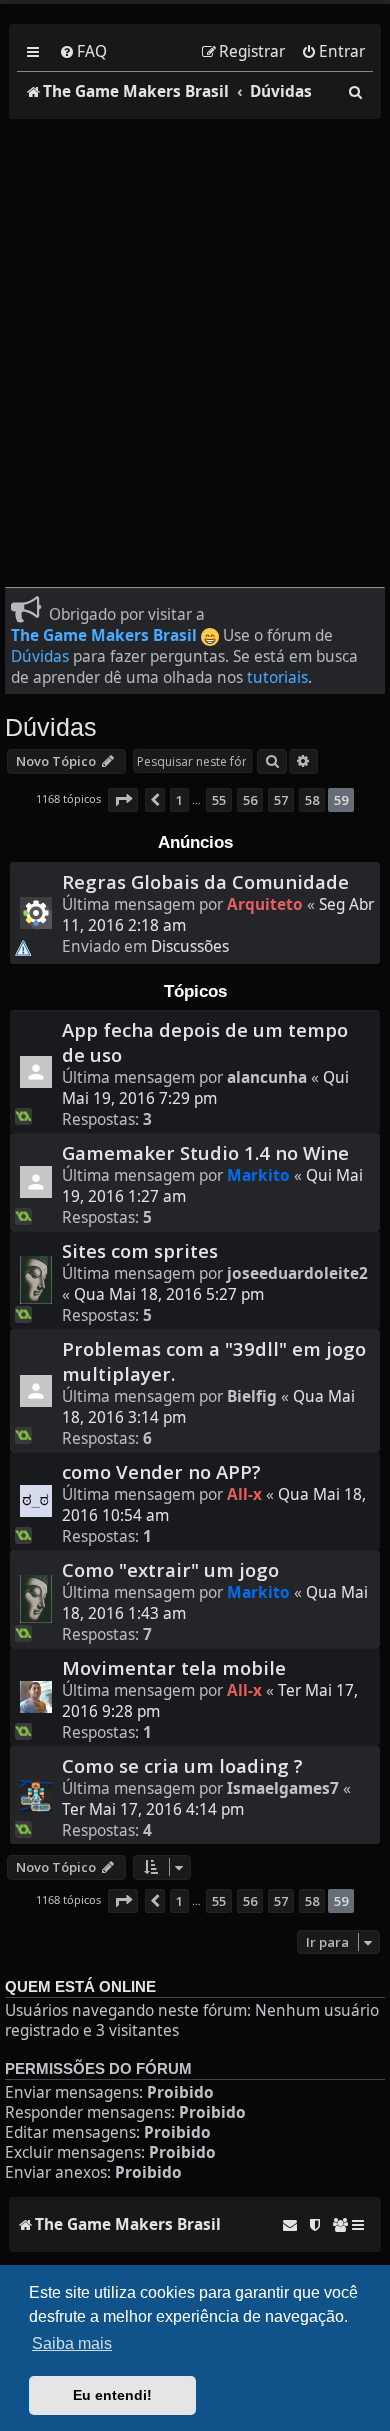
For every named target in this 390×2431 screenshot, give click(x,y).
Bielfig (252, 1396)
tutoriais (277, 677)
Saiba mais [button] (72, 2343)
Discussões (190, 946)
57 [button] (281, 800)
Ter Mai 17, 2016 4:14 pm (153, 1809)
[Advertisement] (195, 340)
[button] (123, 800)
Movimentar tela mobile (174, 1667)
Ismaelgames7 (283, 1788)
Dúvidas (40, 656)
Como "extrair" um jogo (170, 1569)
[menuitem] (83, 52)
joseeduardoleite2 (297, 1273)
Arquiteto (265, 904)
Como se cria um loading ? (182, 1765)
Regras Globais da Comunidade (205, 881)
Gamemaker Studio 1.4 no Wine (205, 1152)
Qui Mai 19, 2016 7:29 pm (205, 1088)
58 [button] (312, 800)
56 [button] (250, 800)
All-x (244, 1494)
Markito (258, 1175)
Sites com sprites (140, 1250)
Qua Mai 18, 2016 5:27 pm (169, 1294)
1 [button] (179, 800)
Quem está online (80, 1987)
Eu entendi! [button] (112, 2395)
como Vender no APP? (161, 1471)
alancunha (267, 1077)
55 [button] (219, 800)
